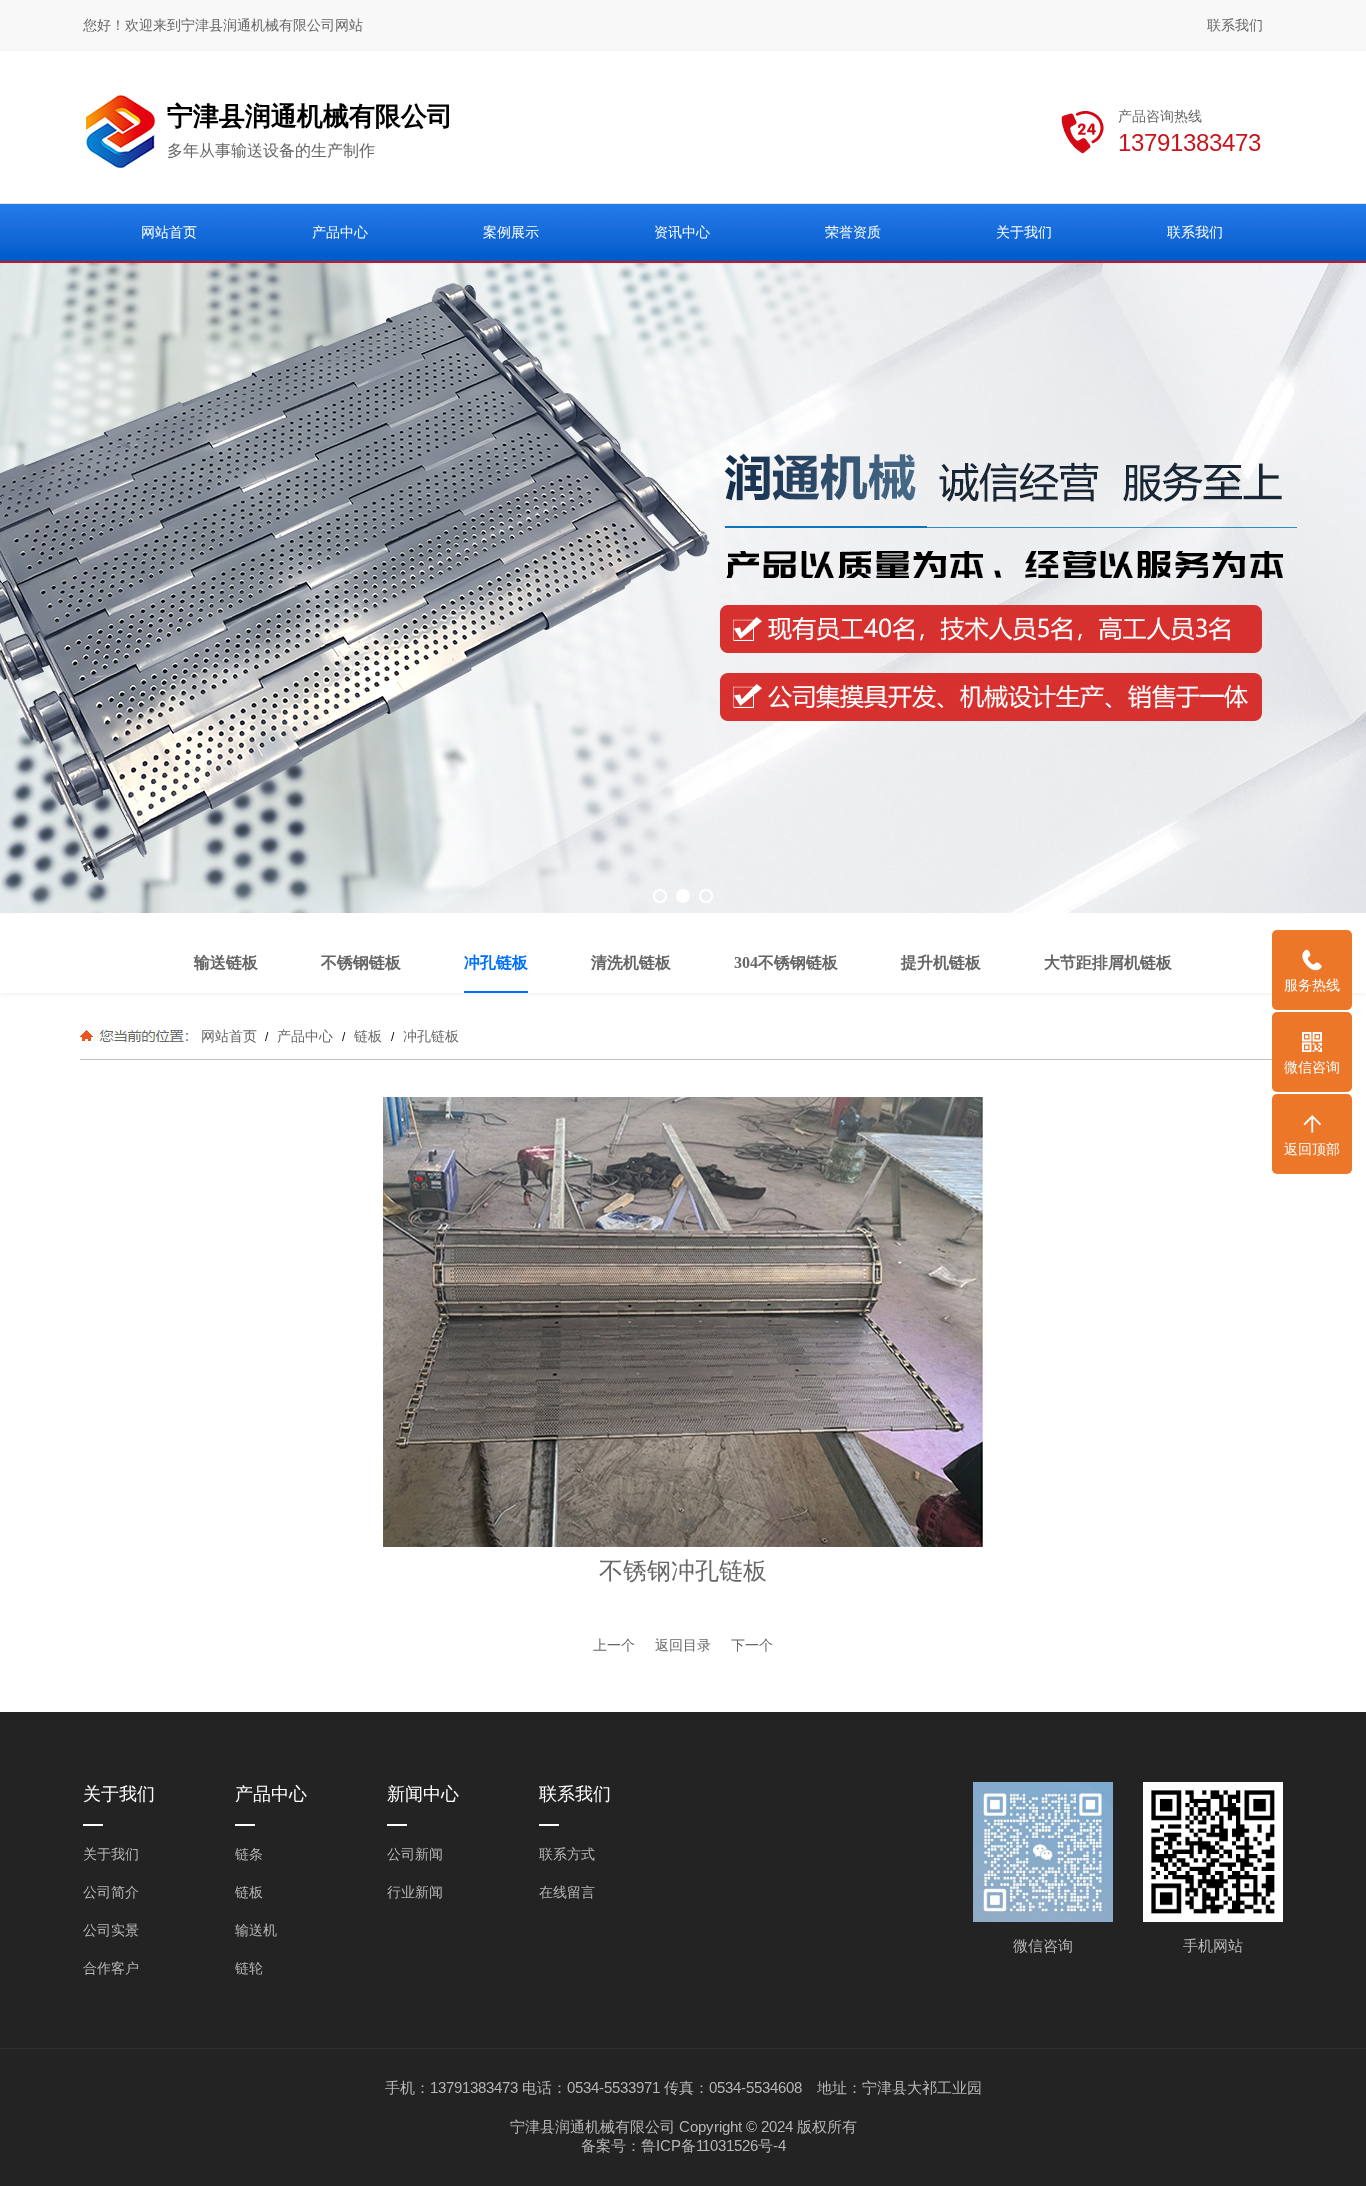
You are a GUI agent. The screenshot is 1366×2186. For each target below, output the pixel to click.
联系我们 (1235, 25)
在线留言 (567, 1892)
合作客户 (111, 1968)
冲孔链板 (429, 1036)
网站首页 (229, 1036)
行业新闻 (415, 1892)
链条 (249, 1854)
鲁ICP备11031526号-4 (713, 2145)
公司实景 (111, 1930)
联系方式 (567, 1854)
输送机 (256, 1930)
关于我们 (111, 1854)
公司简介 (111, 1892)
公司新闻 (415, 1854)
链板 (368, 1036)
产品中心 (305, 1036)
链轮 (249, 1968)
